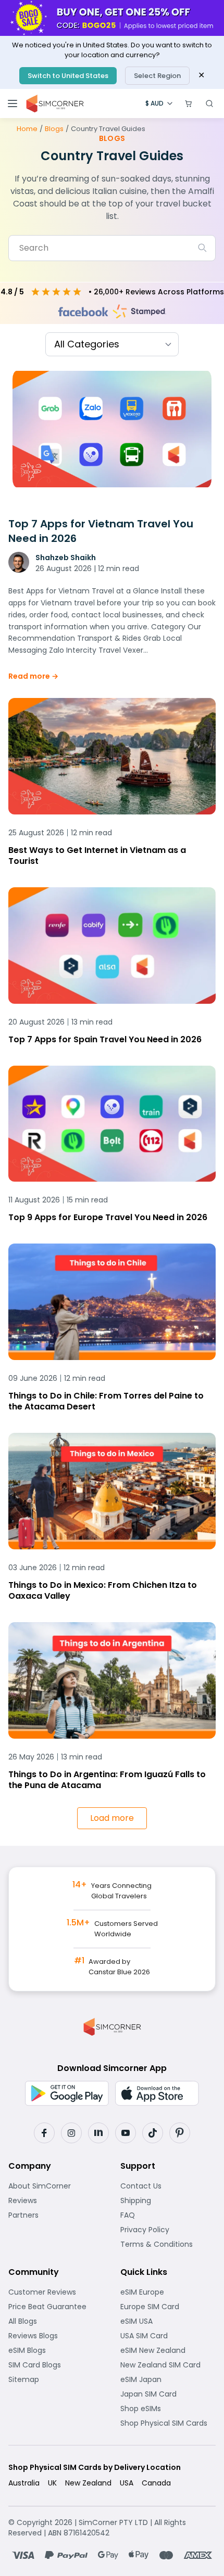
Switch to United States (68, 76)
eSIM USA (168, 2321)
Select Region (157, 76)
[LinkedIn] (98, 2133)
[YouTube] (126, 2133)
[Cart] (189, 103)
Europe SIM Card (168, 2307)
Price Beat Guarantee (56, 2307)
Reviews (55, 2200)
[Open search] (209, 103)
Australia (24, 2483)
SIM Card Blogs (56, 2365)
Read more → (33, 676)
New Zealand (88, 2483)
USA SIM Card (168, 2336)
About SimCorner (56, 2186)
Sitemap (56, 2379)
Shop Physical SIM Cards (168, 2423)
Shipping (168, 2200)
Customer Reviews (56, 2292)
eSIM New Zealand (168, 2350)
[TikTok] (153, 2133)
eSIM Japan (168, 2379)
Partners (56, 2215)
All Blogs (55, 2321)
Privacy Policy (168, 2230)
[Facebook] (44, 2133)
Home (27, 129)
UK (52, 2483)
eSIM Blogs (56, 2350)
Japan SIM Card (168, 2394)
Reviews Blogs (56, 2336)
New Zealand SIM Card (168, 2365)
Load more (112, 1818)
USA (127, 2483)
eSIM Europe (168, 2292)
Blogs (54, 129)
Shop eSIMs (168, 2409)
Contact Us (168, 2186)
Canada (156, 2483)
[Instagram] (71, 2133)
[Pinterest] (180, 2133)
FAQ (153, 2215)
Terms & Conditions (168, 2244)
